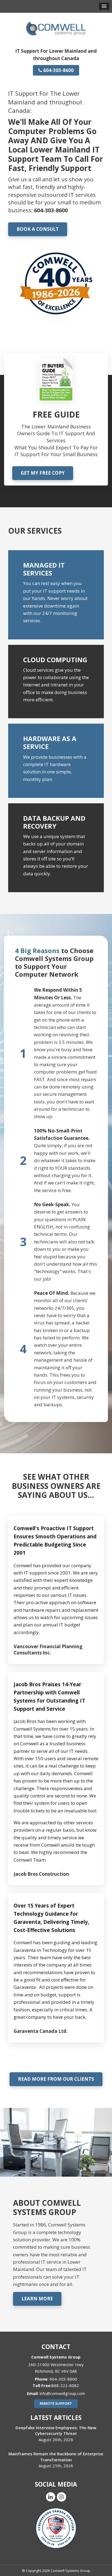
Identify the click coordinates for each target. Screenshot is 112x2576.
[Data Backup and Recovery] (56, 848)
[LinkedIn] (51, 2496)
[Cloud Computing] (56, 682)
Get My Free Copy (43, 473)
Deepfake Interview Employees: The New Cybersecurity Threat (56, 2430)
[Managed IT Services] (56, 595)
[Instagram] (61, 2496)
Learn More (37, 2299)
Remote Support (56, 2403)
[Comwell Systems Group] (56, 28)
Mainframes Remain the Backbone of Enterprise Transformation (56, 2457)
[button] (104, 6)
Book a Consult (38, 229)
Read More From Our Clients (56, 2079)
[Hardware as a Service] (56, 761)
